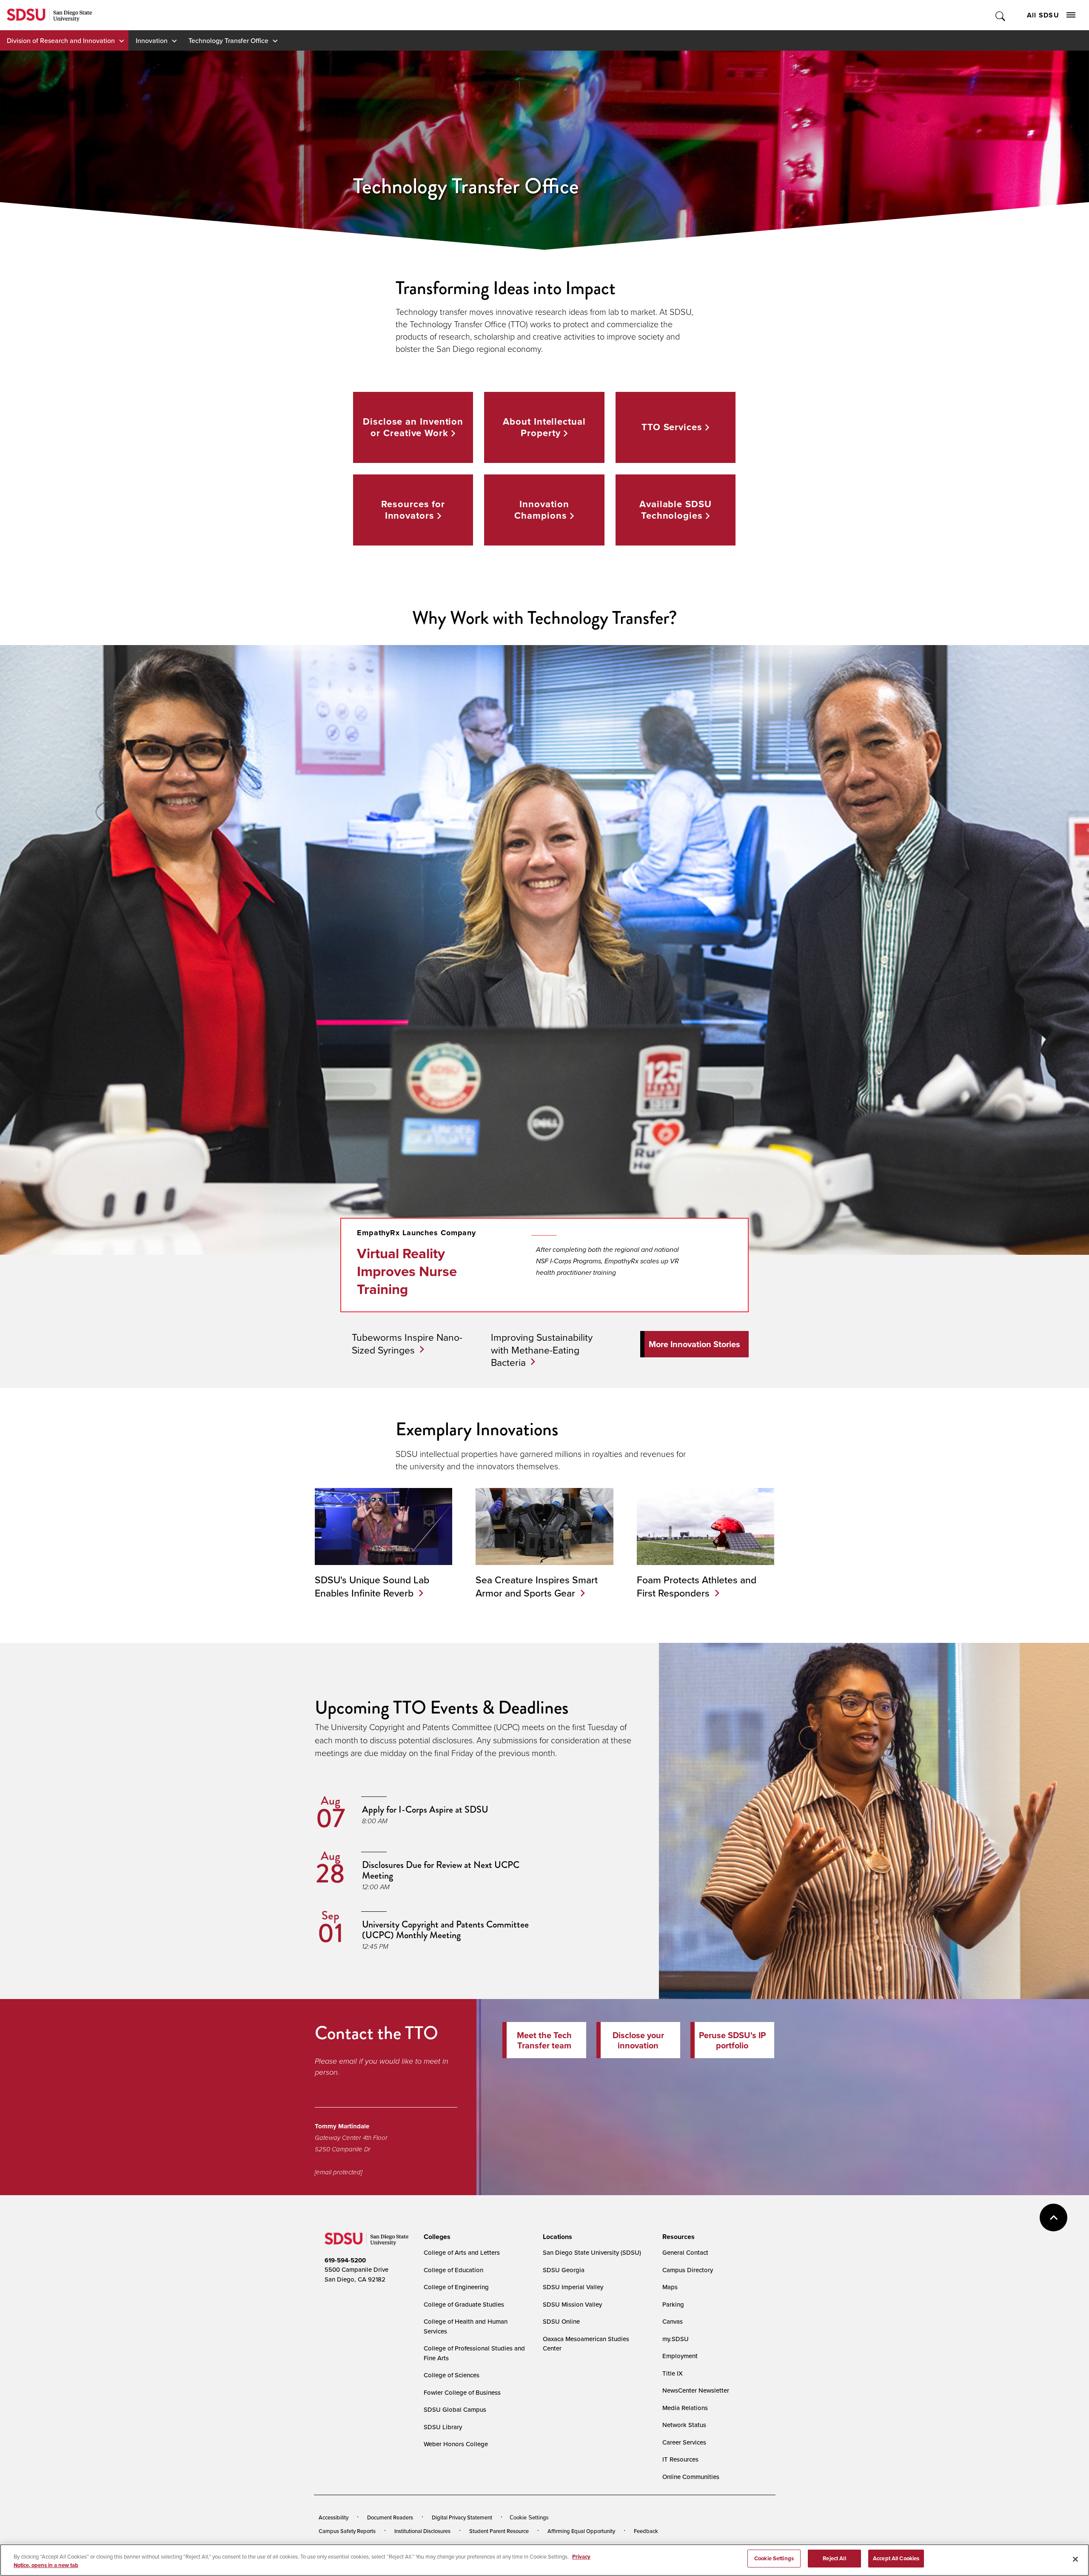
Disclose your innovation (638, 2040)
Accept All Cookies (896, 2558)
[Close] (1075, 2559)
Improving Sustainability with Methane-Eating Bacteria (542, 1350)
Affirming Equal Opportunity (581, 2531)
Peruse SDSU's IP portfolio (732, 2040)
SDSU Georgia (564, 2270)
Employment (680, 2356)
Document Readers (390, 2517)
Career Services (684, 2442)
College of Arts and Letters (462, 2252)
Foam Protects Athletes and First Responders (697, 1586)
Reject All (834, 2558)
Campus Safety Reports (347, 2531)
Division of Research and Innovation (61, 40)
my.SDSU (676, 2339)
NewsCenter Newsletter (696, 2390)
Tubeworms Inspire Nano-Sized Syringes (407, 1344)
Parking (673, 2304)
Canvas (673, 2321)
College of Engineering (456, 2287)
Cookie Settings (529, 2517)
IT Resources (680, 2459)
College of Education (453, 2270)
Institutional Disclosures (422, 2531)
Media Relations (685, 2408)
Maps (670, 2287)
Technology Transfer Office (228, 40)
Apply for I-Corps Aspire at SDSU (425, 1809)
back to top (1053, 2218)
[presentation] (436, 2237)
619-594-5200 (345, 2260)
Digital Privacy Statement (462, 2517)
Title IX (673, 2373)
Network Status (684, 2425)
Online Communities (691, 2477)
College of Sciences (452, 2375)
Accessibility (334, 2517)
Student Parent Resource (499, 2531)
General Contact (685, 2252)
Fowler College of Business (462, 2392)
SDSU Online (561, 2321)
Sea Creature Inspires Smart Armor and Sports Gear (537, 1586)
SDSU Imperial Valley (573, 2287)
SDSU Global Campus (455, 2409)
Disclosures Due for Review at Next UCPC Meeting (441, 1870)
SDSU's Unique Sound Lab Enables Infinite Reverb (372, 1586)
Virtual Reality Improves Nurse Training (407, 1271)
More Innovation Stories (694, 1344)
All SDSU (1043, 15)
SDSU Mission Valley (572, 2304)
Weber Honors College (456, 2444)
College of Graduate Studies (464, 2304)
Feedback (646, 2531)
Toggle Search (1001, 15)
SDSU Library (443, 2427)
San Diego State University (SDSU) (592, 2252)
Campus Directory (688, 2270)
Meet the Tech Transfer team (544, 2040)
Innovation (152, 40)
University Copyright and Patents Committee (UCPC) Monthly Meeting (445, 1930)
